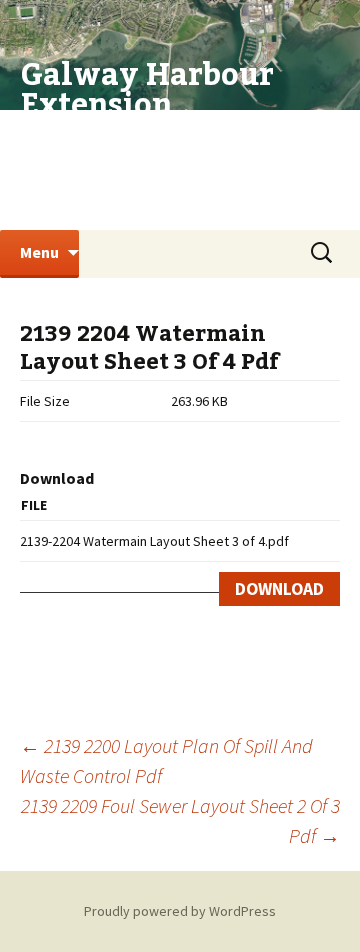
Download (279, 589)
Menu (39, 252)
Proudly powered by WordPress (180, 911)
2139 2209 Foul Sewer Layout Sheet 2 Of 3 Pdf (180, 820)
